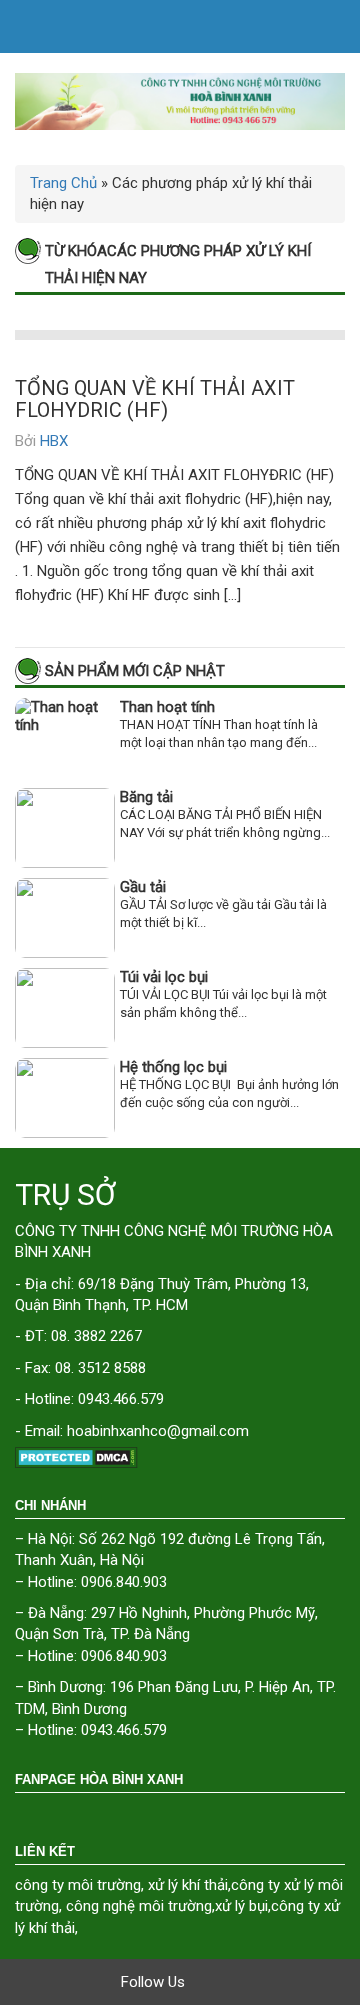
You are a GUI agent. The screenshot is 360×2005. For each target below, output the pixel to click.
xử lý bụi (241, 1906)
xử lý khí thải (188, 1885)
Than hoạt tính (167, 707)
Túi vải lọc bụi (164, 977)
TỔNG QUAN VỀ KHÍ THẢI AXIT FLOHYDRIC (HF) (155, 399)
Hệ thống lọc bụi (173, 1067)
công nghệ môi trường (139, 1906)
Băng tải (146, 797)
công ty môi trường (78, 1885)
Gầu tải (143, 887)
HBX (54, 441)
